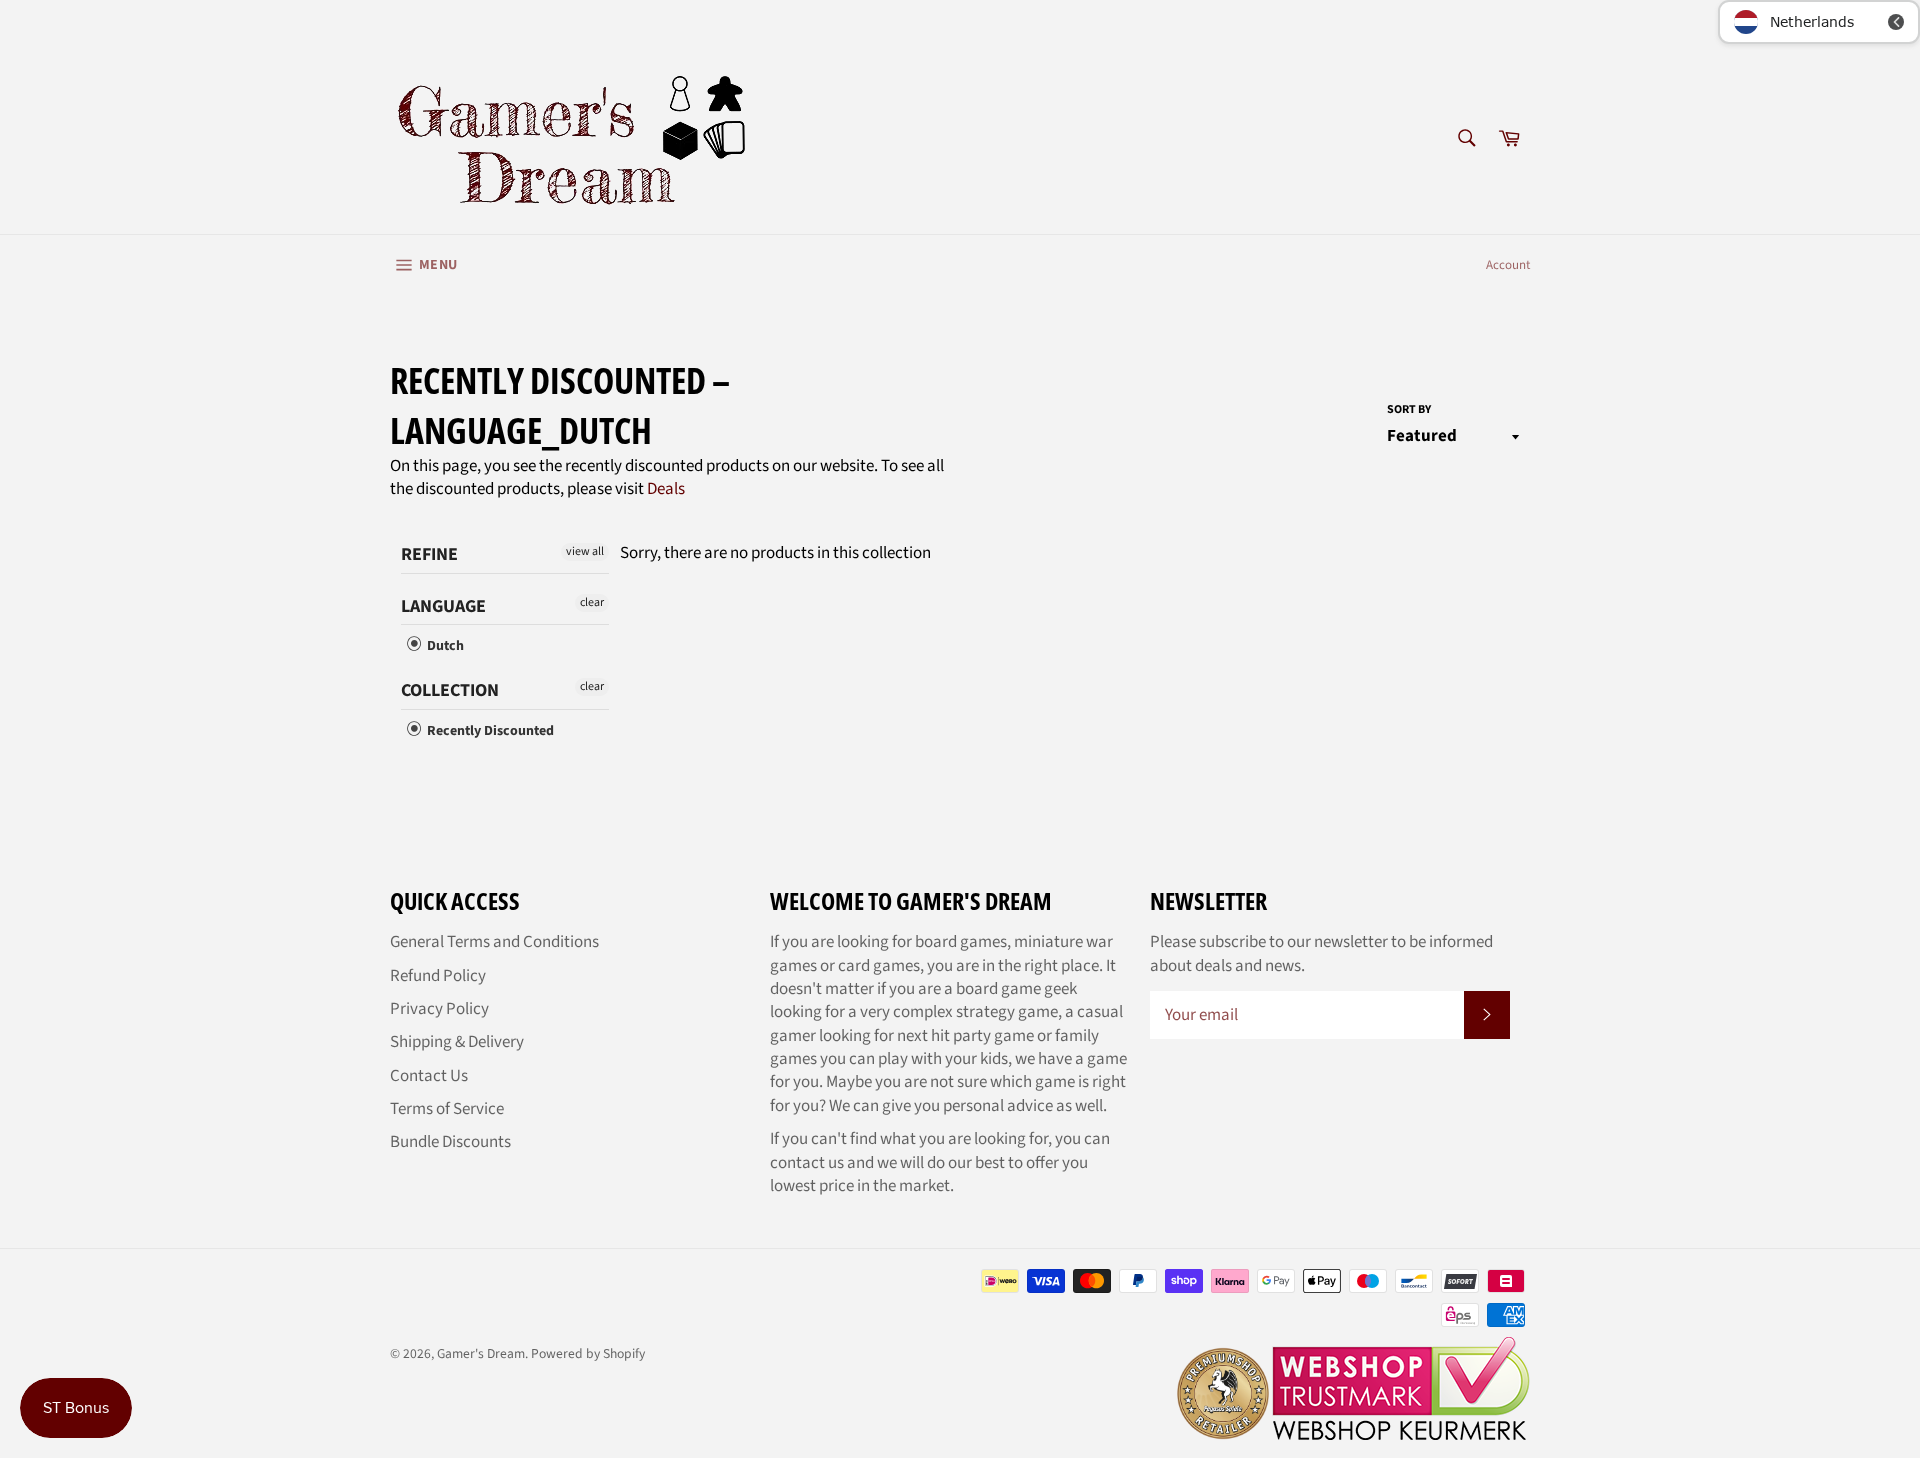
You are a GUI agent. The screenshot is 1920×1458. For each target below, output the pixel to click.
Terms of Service (447, 1109)
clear (592, 602)
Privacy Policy (439, 1009)
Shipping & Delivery (457, 1042)
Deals (666, 489)
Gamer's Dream (481, 1353)
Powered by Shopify (588, 1353)
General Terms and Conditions (494, 942)
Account (1508, 265)
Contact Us (429, 1076)
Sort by (1409, 410)
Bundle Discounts (450, 1142)
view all (585, 551)
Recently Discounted (489, 731)
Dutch (444, 646)
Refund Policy (438, 976)
